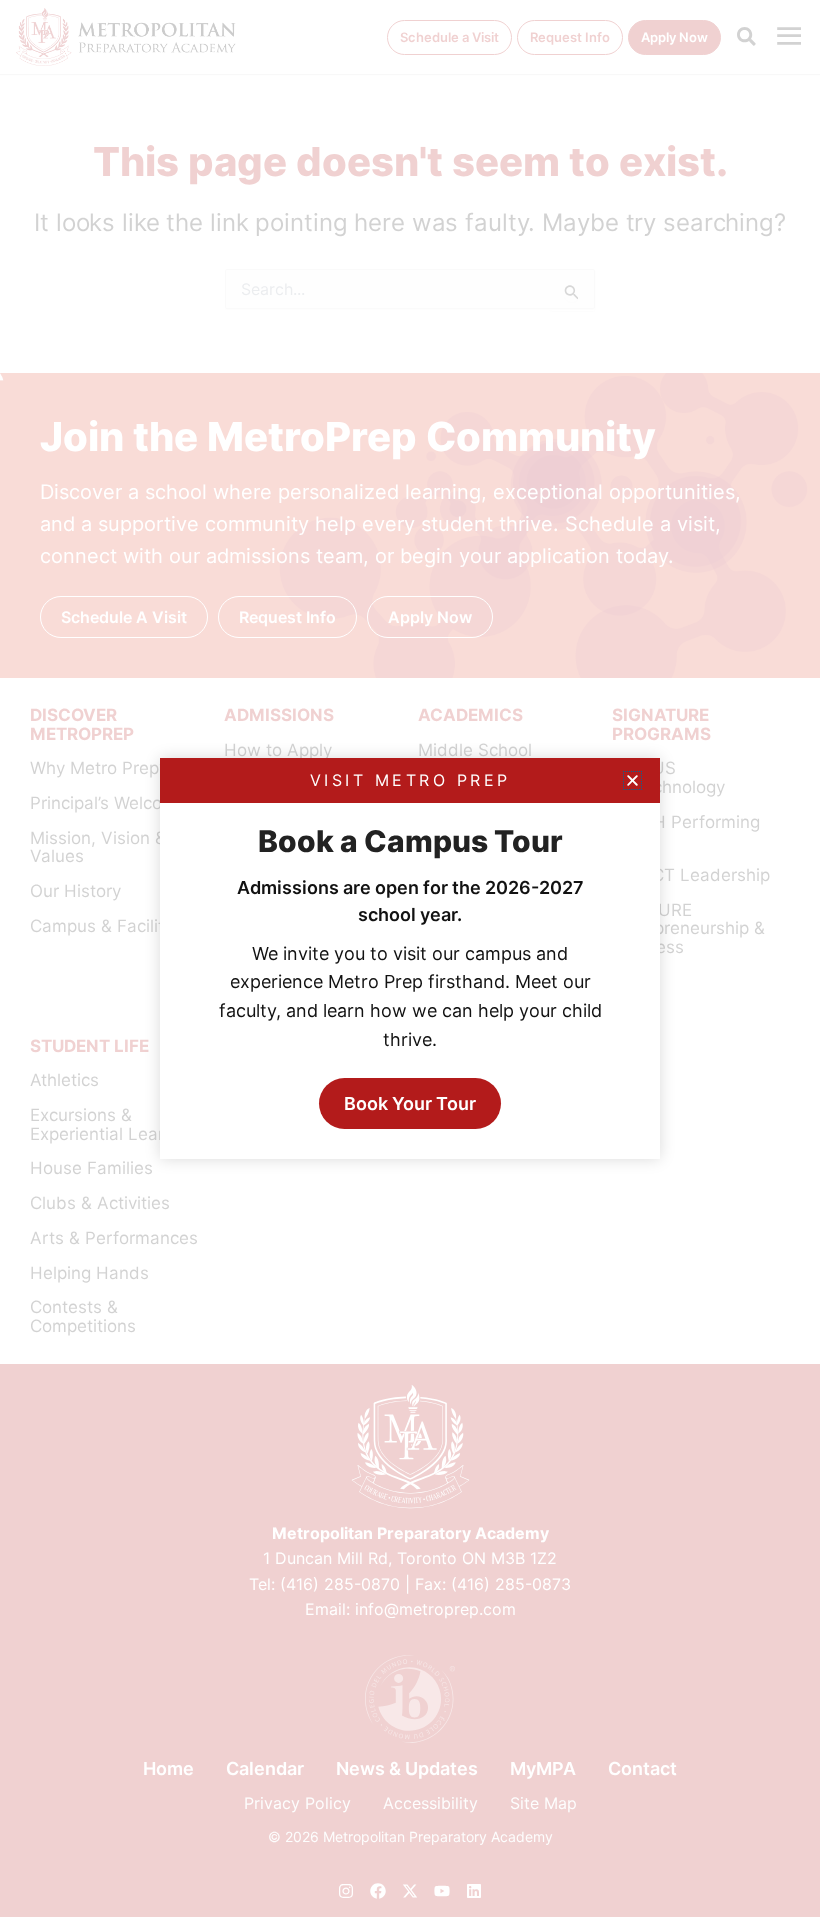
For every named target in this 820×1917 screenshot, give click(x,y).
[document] (410, 958)
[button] (632, 780)
